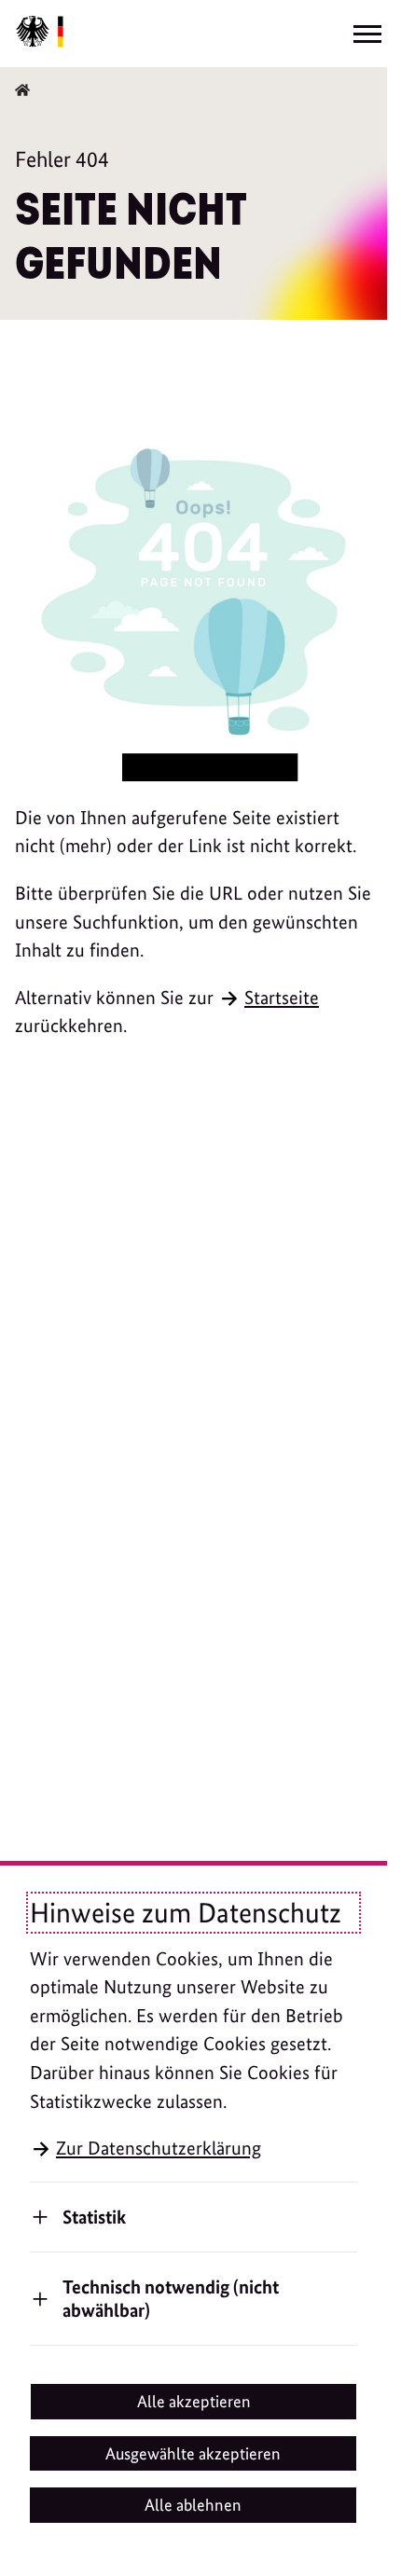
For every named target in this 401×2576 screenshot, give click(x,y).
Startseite (282, 998)
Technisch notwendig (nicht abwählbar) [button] (171, 2298)
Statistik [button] (94, 2217)
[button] (194, 2402)
